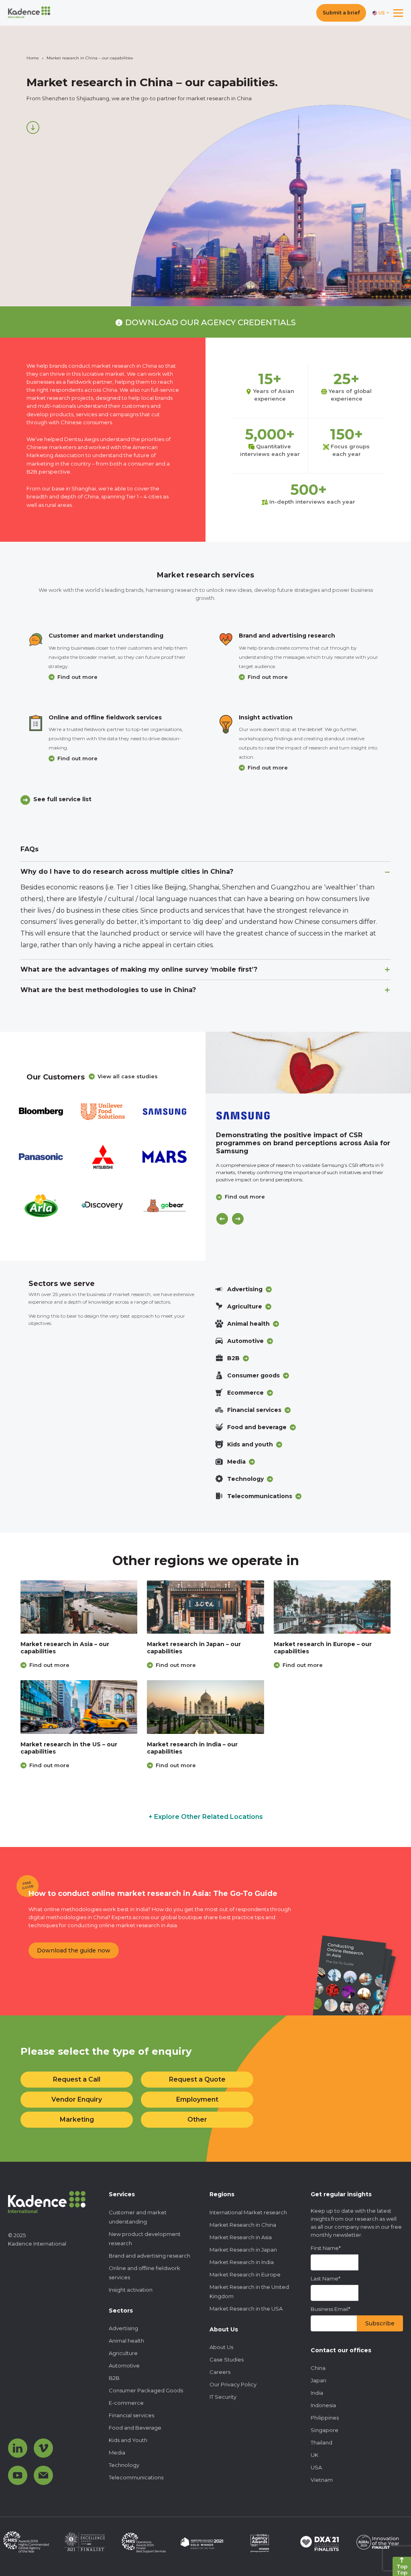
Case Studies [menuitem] (227, 2359)
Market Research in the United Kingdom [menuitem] (249, 2291)
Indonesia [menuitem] (323, 2405)
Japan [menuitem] (318, 2380)
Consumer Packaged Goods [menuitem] (146, 2390)
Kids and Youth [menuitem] (128, 2440)
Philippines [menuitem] (325, 2418)
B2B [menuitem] (114, 2378)
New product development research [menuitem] (145, 2239)
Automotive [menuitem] (124, 2365)
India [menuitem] (317, 2393)
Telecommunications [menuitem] (136, 2477)
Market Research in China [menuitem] (243, 2225)
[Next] (238, 1219)
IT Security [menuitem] (223, 2397)
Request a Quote (197, 2079)
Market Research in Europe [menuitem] (245, 2274)
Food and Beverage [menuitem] (135, 2428)
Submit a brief (341, 13)
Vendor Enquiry (77, 2099)
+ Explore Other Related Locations (206, 1817)
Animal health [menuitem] (126, 2341)
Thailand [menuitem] (321, 2442)
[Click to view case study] (308, 1063)
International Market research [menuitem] (248, 2212)
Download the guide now (74, 1950)
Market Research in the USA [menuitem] (246, 2309)
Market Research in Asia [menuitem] (241, 2237)
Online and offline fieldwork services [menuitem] (144, 2273)
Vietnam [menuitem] (322, 2480)
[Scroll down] (33, 128)
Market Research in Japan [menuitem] (243, 2250)
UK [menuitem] (314, 2455)
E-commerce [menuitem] (126, 2403)
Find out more (77, 677)
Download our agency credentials (211, 322)
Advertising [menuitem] (123, 2328)
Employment (197, 2099)
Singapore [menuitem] (325, 2430)
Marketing (77, 2119)
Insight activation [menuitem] (131, 2290)
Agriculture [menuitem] (123, 2353)
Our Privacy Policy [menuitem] (233, 2384)
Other (197, 2119)
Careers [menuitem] (220, 2372)
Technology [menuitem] (124, 2465)
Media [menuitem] (117, 2452)
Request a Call (77, 2079)
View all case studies (128, 1076)
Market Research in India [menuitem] (242, 2262)
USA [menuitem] (316, 2467)
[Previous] (222, 1219)
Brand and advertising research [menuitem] (150, 2256)
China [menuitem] (318, 2368)
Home (33, 58)
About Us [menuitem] (221, 2347)
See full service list (62, 799)
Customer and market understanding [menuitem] (138, 2217)
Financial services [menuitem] (131, 2415)
